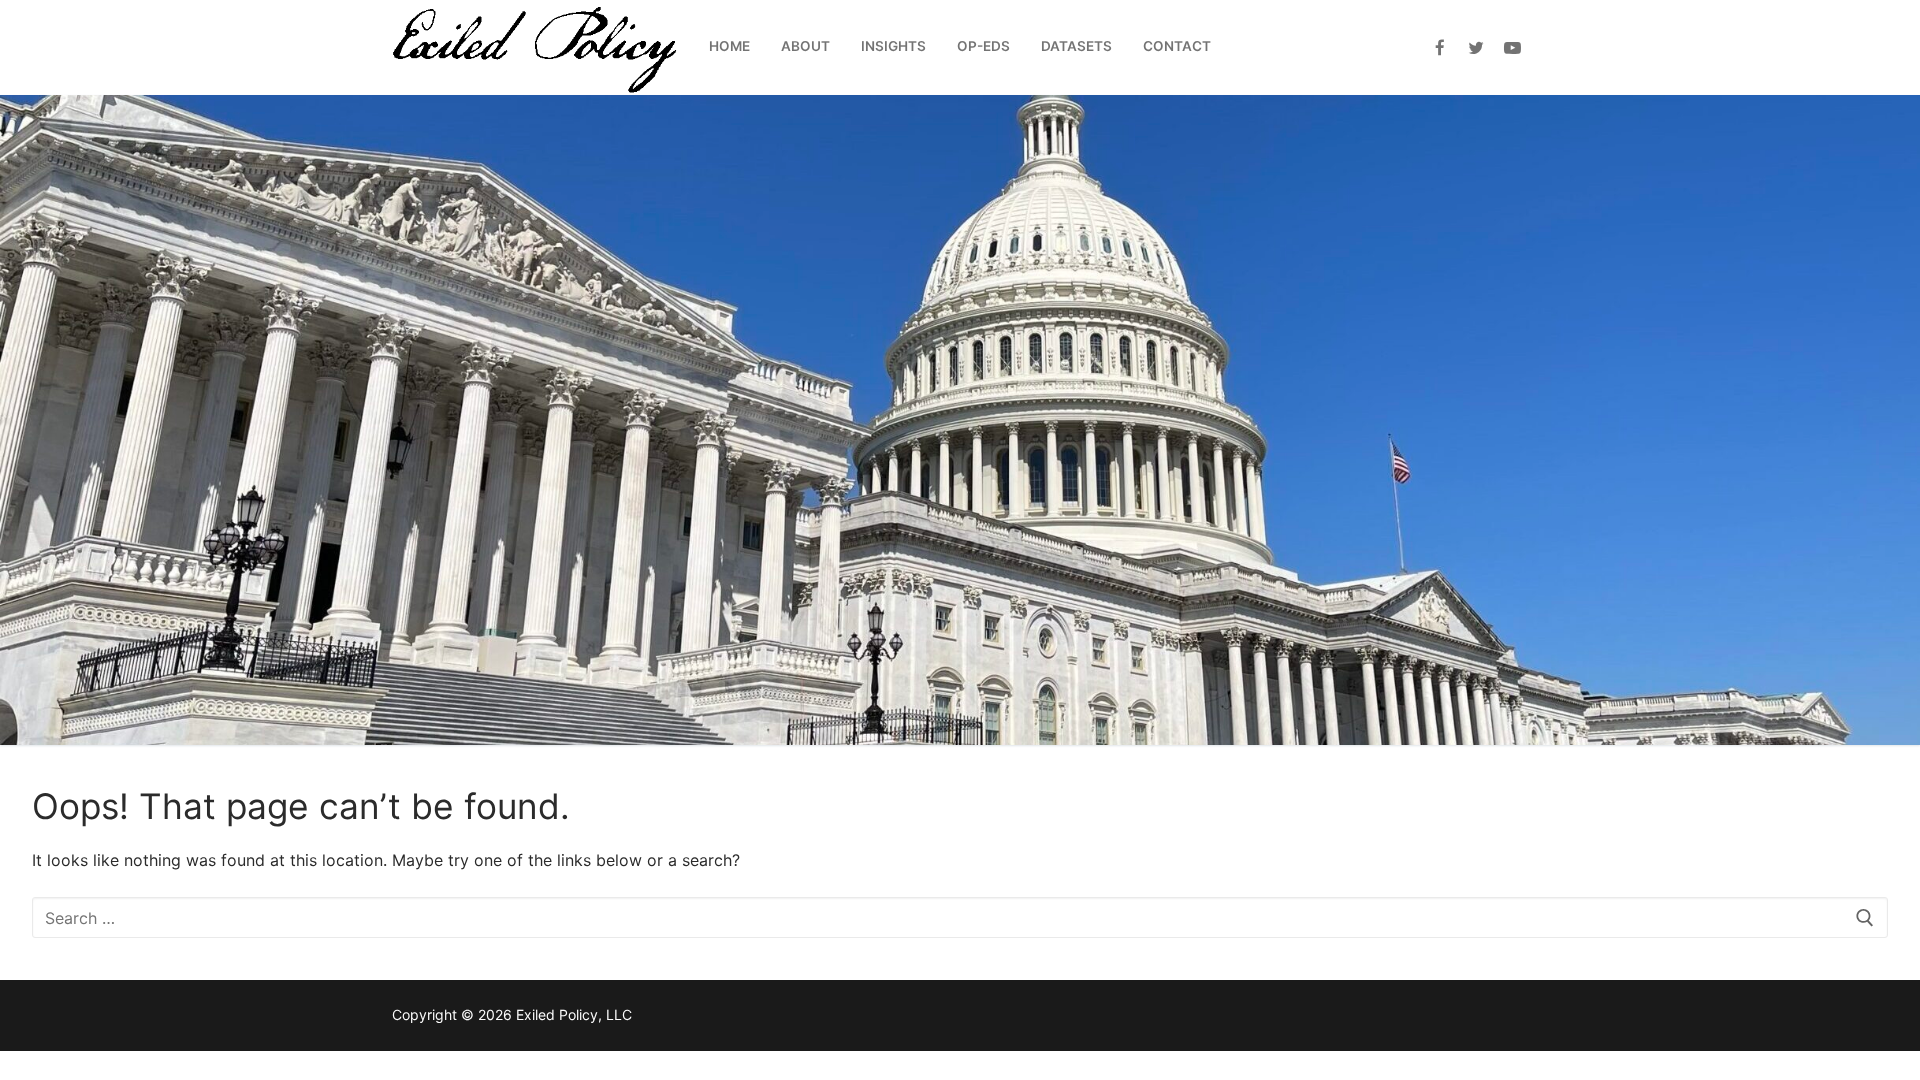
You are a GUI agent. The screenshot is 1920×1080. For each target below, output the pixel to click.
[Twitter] (1476, 47)
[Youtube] (1512, 47)
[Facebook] (1439, 47)
